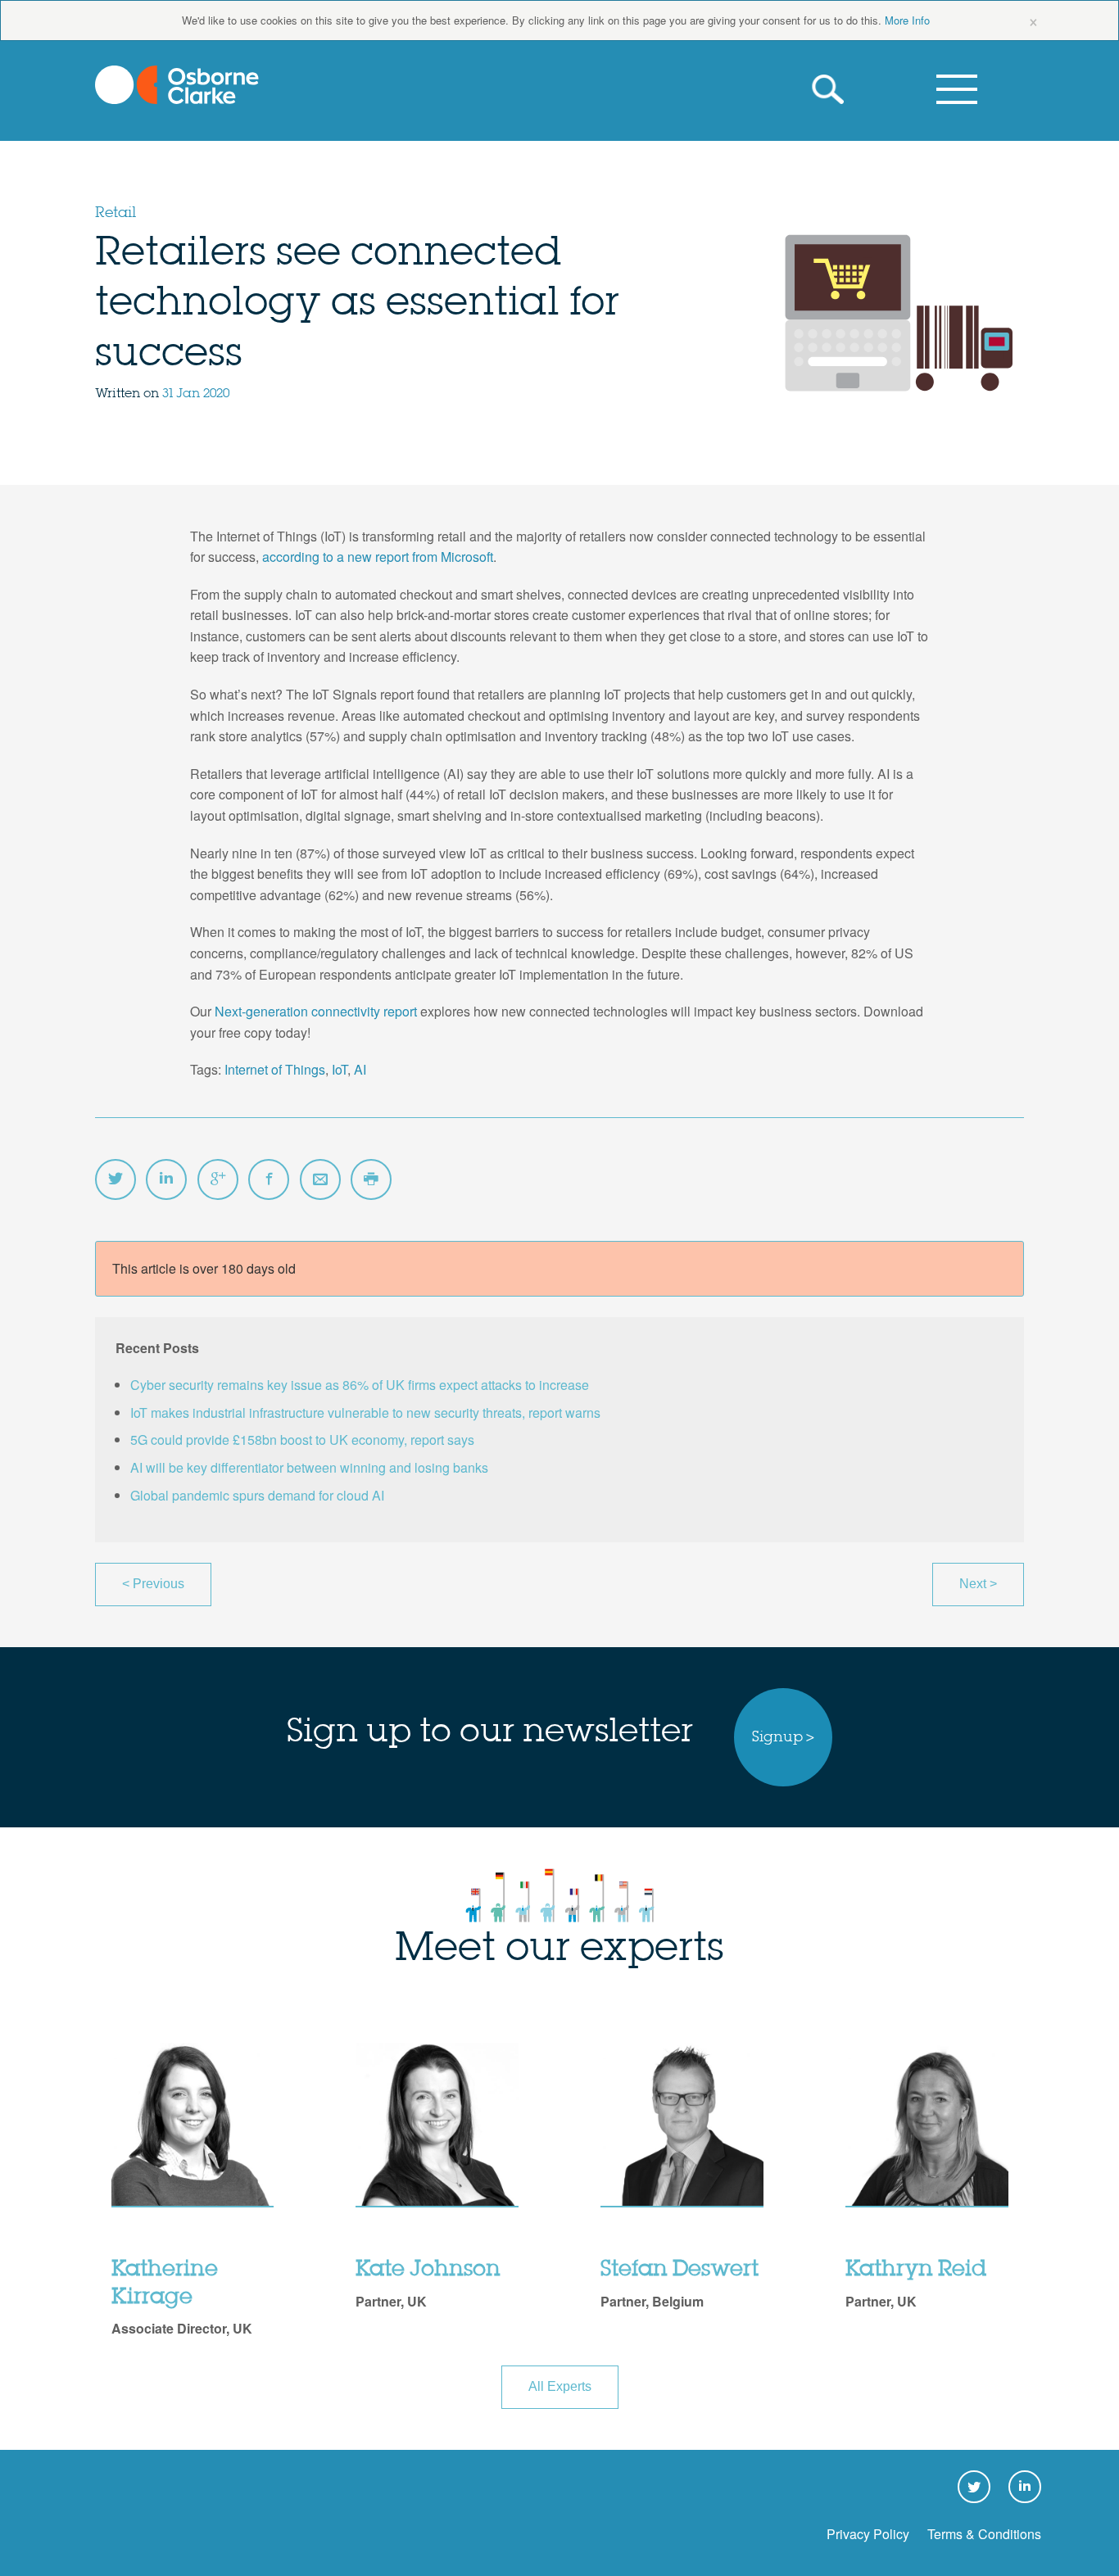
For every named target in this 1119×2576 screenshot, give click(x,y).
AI (360, 1069)
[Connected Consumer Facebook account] (269, 1179)
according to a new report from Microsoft (378, 557)
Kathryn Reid (916, 2270)
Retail (116, 213)
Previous (153, 1584)
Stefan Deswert (680, 2270)
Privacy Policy (868, 2534)
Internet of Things (275, 1069)
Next (978, 1584)
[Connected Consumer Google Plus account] (218, 1179)
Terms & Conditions (984, 2534)
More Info (907, 20)
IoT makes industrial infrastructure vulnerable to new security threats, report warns (365, 1412)
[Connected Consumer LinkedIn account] (166, 1179)
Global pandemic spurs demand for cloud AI (257, 1495)
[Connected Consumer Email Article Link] (320, 1179)
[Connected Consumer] (177, 85)
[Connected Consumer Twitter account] (116, 1179)
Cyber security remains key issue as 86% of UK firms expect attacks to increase (360, 1385)
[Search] (832, 90)
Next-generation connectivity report (316, 1011)
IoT (340, 1069)
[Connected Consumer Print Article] (371, 1179)
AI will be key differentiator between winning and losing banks (309, 1467)
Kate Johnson (428, 2270)
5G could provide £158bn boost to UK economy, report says (302, 1440)
